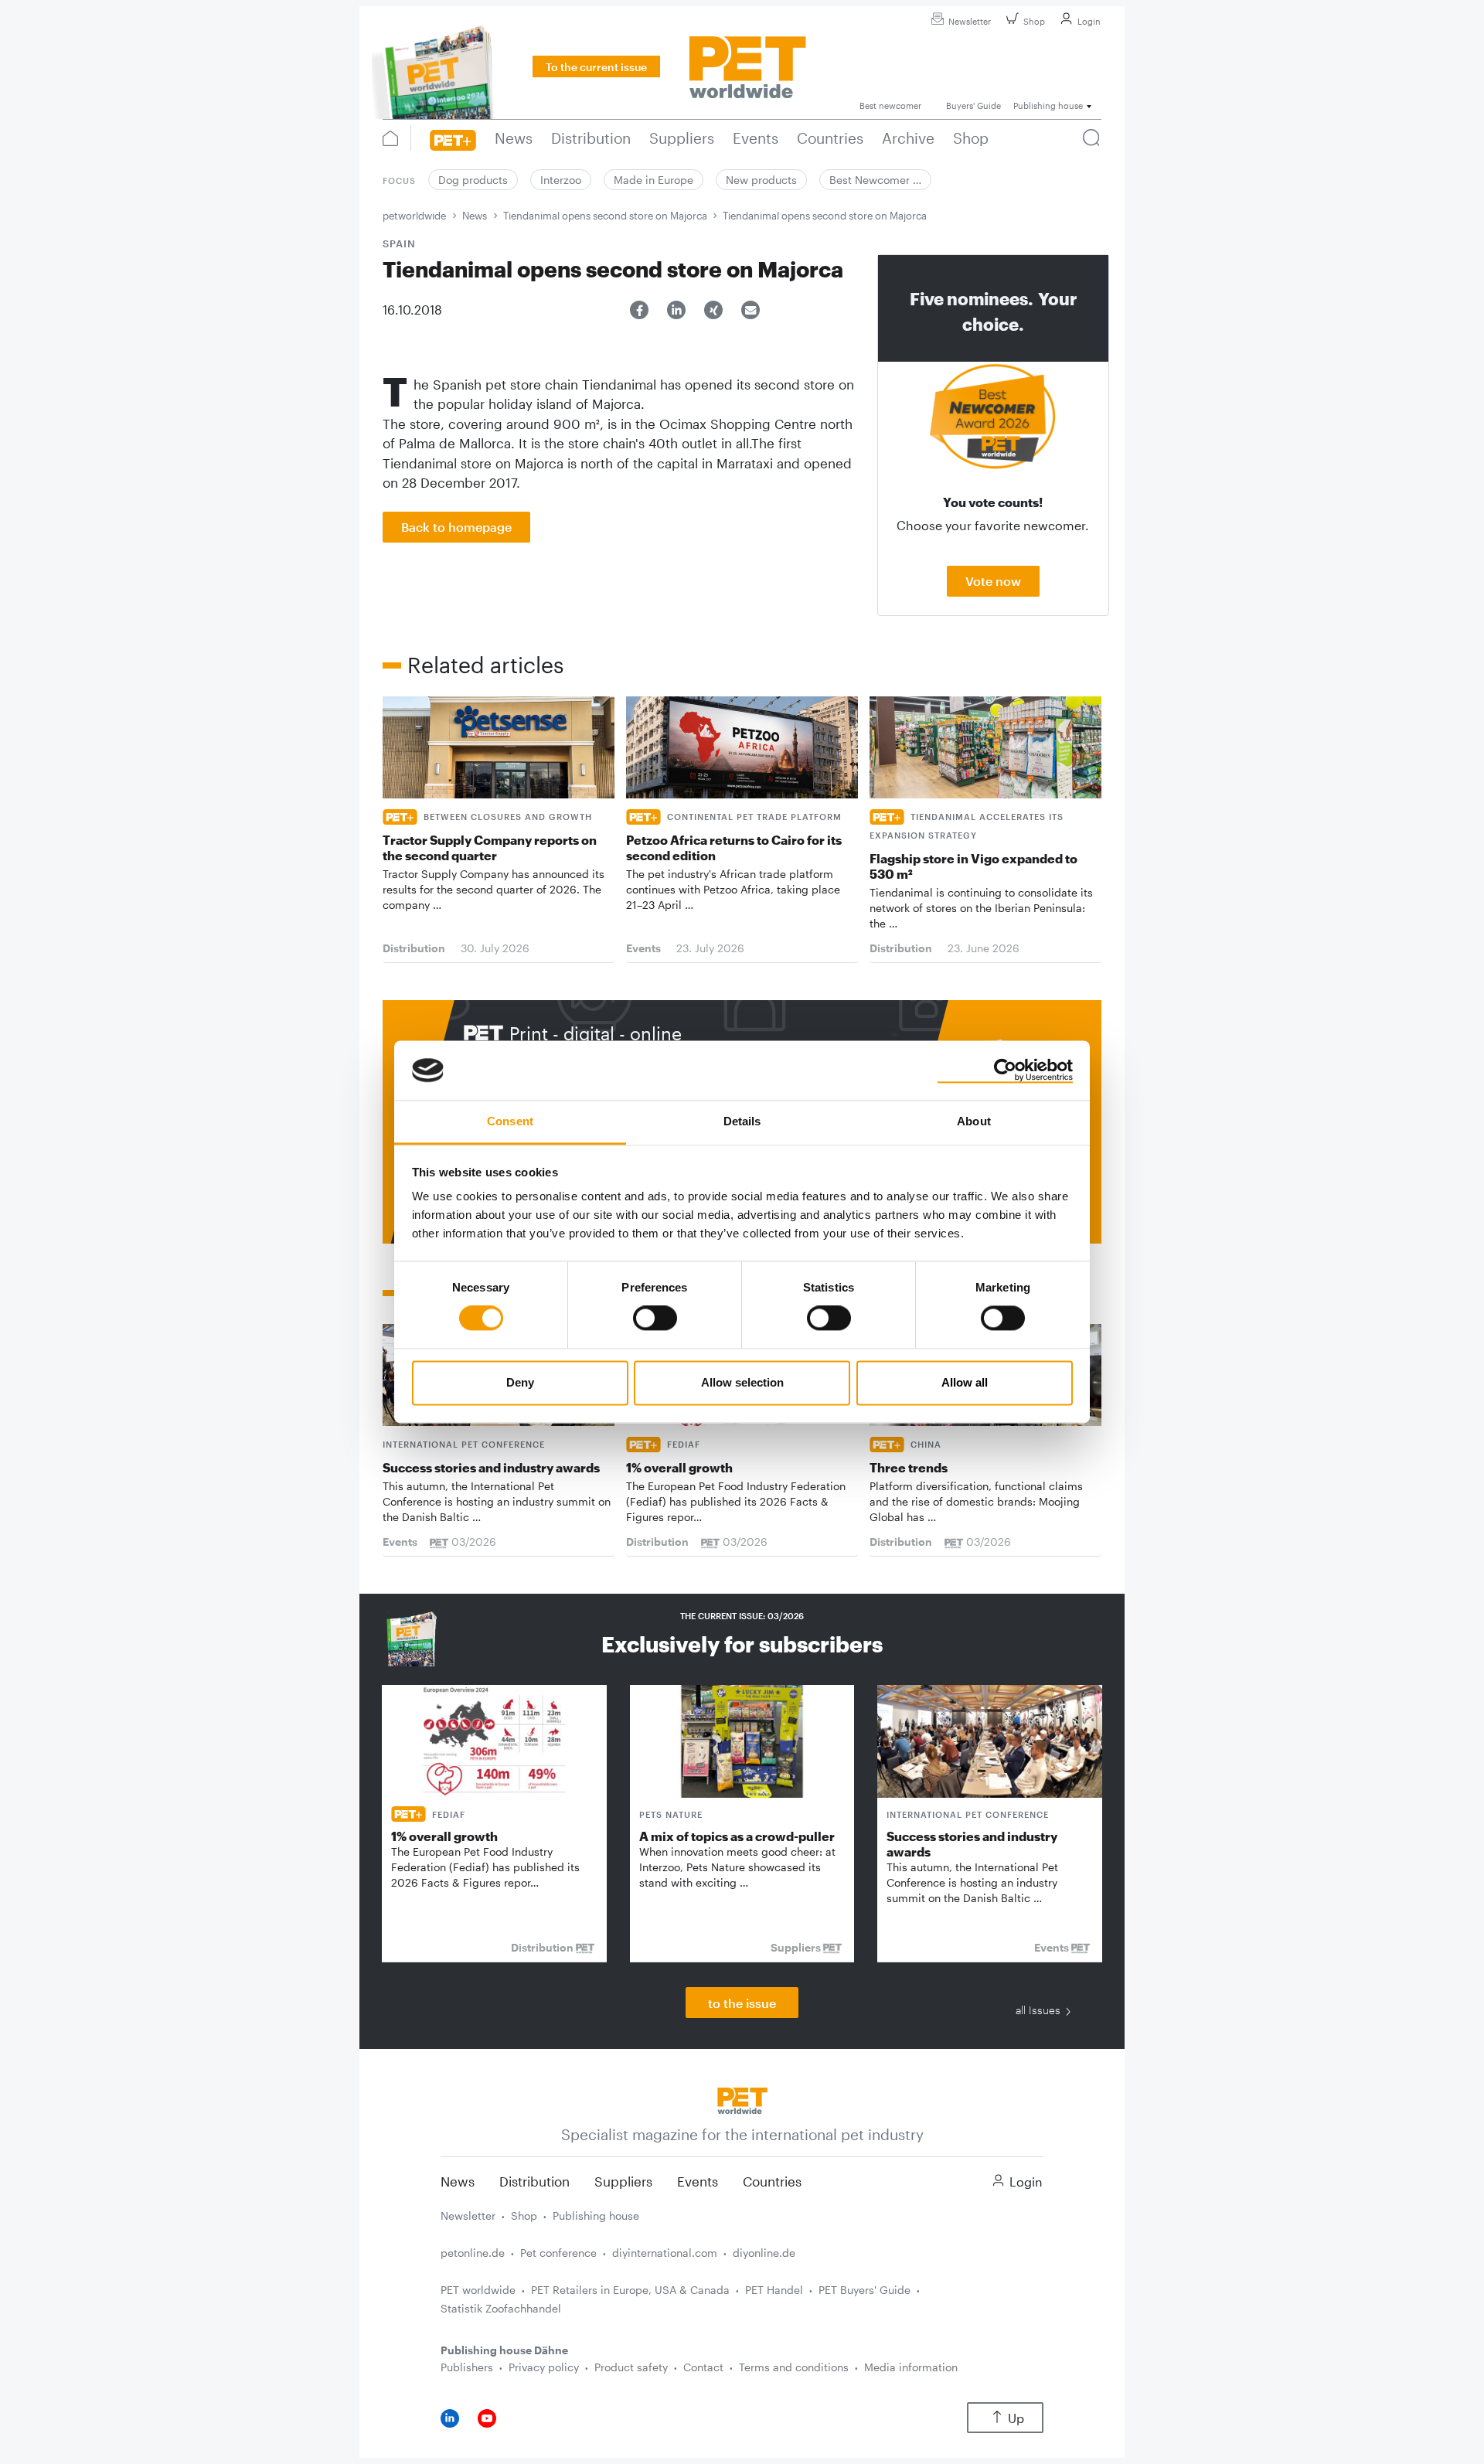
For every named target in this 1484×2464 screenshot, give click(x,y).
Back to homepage (456, 527)
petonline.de (473, 2253)
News (475, 216)
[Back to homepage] (742, 2099)
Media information (911, 2367)
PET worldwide (478, 2290)
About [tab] (974, 1121)
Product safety (631, 2367)
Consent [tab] (510, 1121)
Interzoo (561, 180)
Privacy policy (544, 2367)
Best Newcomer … (875, 180)
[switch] (655, 1319)
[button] (639, 310)
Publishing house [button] (1048, 106)
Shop (1034, 21)
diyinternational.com (665, 2253)
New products (761, 180)
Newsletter (970, 21)
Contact (703, 2367)
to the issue (742, 2003)
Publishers (467, 2367)
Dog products (473, 180)
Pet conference (558, 2253)
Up (1016, 2418)
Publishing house (596, 2216)
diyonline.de (764, 2253)
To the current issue (596, 67)
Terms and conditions (794, 2367)
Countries (772, 2181)
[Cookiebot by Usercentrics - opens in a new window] (1005, 1070)
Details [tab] (742, 1121)
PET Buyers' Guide (865, 2290)
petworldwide (414, 216)
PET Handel (774, 2290)
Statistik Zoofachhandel (501, 2308)
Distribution (534, 2181)
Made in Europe (654, 180)
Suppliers (623, 2181)
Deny (520, 1382)
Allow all (965, 1382)
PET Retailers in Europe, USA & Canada (630, 2290)
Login (1089, 21)
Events (698, 2181)
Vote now (993, 581)
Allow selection (742, 1382)
